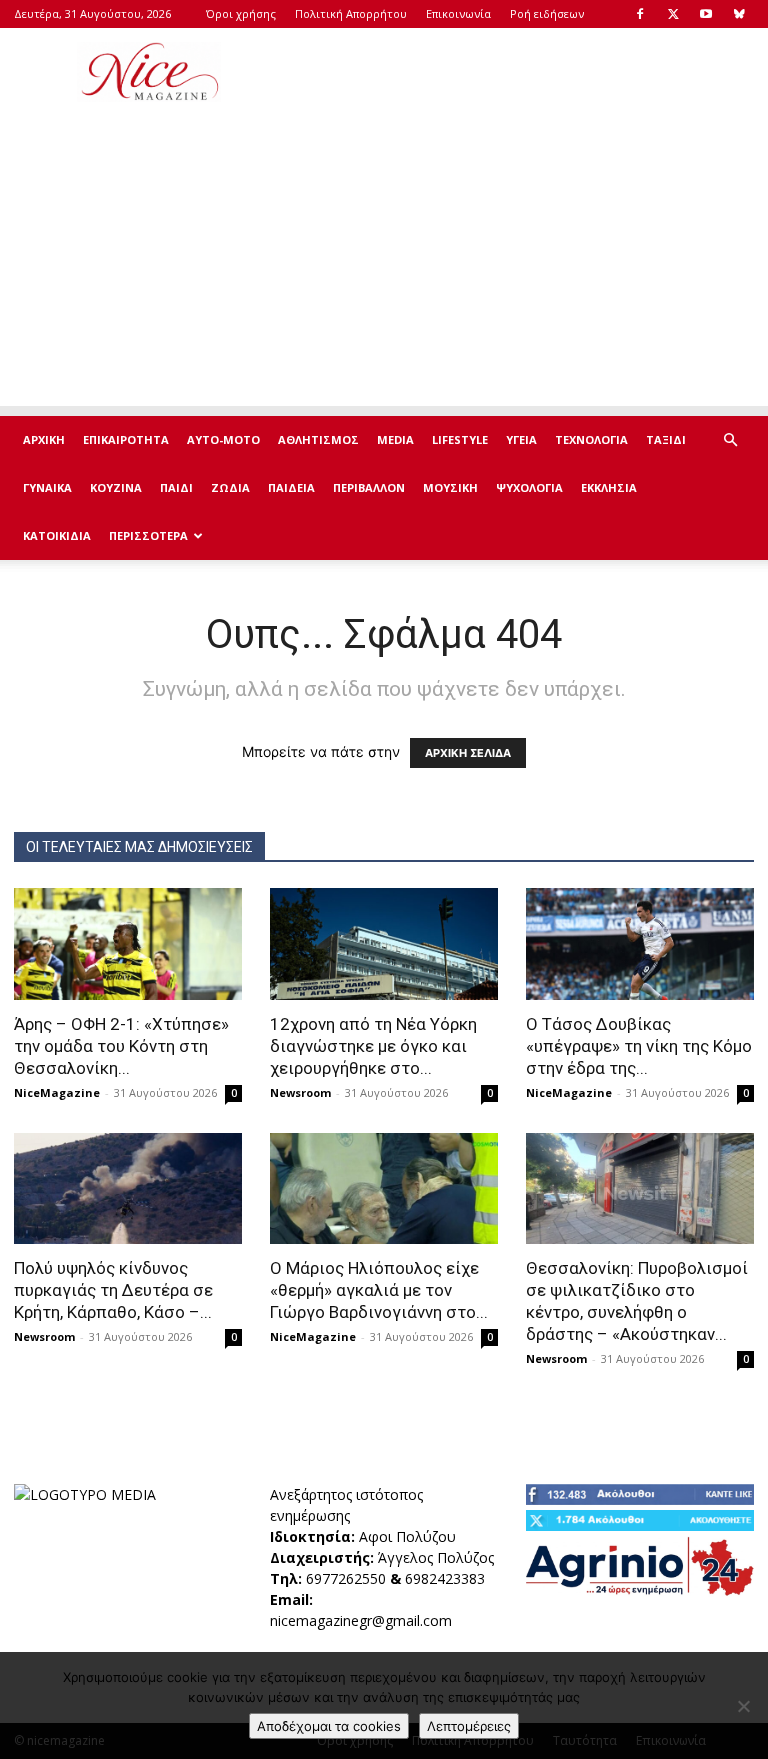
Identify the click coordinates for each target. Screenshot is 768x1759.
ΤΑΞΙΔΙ (666, 439)
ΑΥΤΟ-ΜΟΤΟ (223, 439)
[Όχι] (743, 1706)
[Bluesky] (739, 14)
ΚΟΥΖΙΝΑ (116, 487)
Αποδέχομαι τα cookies (329, 1726)
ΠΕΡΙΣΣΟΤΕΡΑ (148, 535)
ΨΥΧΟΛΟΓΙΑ (529, 487)
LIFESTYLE (460, 439)
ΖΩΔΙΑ (230, 487)
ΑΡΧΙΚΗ (44, 439)
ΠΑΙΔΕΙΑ (291, 487)
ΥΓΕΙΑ (521, 439)
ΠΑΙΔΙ (176, 487)
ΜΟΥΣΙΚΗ (450, 487)
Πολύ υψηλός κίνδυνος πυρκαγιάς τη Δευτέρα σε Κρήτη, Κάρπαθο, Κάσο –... (113, 1290)
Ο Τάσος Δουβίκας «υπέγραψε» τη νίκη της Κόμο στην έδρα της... (639, 1046)
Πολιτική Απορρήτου (351, 13)
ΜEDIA (395, 439)
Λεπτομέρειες (469, 1726)
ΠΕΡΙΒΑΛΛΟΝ (369, 487)
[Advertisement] (519, 72)
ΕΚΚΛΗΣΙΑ (609, 487)
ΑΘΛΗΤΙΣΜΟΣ (318, 439)
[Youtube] (706, 14)
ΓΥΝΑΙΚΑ (47, 487)
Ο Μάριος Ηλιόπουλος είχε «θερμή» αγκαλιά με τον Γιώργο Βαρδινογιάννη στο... (379, 1290)
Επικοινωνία (458, 13)
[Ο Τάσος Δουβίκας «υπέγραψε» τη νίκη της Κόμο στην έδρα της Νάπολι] (640, 944)
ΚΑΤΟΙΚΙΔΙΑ (57, 535)
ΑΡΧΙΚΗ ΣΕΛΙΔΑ (468, 753)
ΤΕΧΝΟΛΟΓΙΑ (591, 439)
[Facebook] (640, 14)
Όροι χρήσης (241, 13)
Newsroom (300, 1092)
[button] (730, 440)
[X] (673, 14)
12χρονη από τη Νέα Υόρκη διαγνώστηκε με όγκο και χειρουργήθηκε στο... (373, 1046)
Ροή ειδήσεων (547, 13)
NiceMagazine (57, 1092)
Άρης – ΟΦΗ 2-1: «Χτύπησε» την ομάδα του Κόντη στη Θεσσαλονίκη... (121, 1046)
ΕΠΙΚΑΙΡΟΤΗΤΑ (126, 439)
